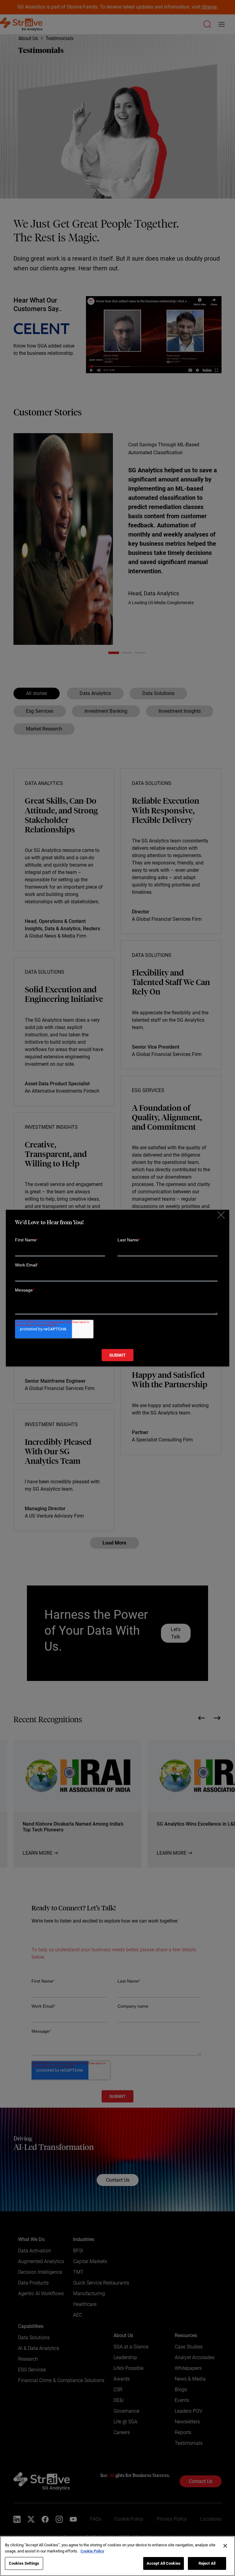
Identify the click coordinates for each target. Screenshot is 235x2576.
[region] (117, 2556)
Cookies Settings (24, 2563)
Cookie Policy (92, 2551)
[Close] (225, 2546)
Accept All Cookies (164, 2563)
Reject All (207, 2563)
